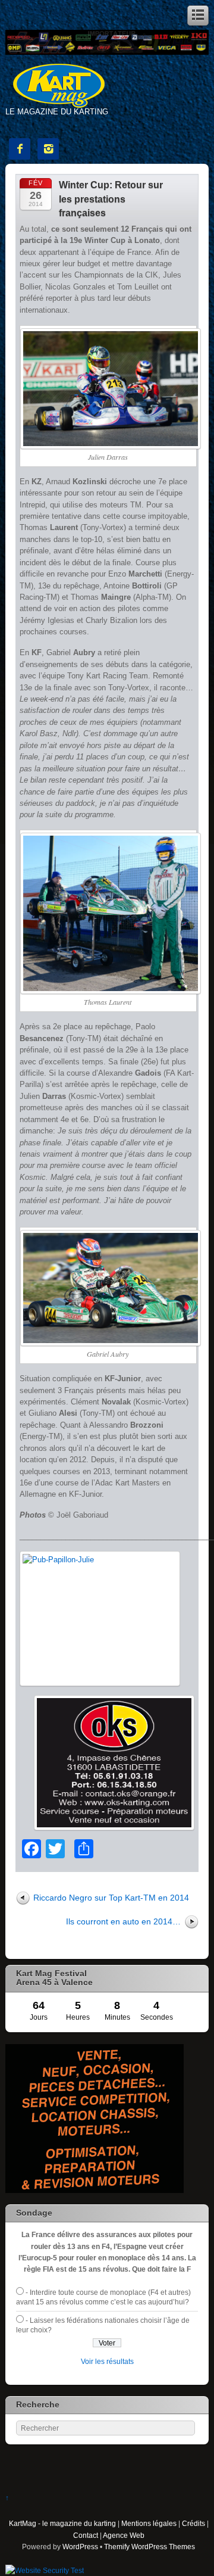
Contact (86, 2535)
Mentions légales (149, 2523)
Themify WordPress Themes (150, 2547)
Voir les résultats (107, 2361)
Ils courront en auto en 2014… (123, 1921)
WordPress (80, 2547)
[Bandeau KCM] (107, 52)
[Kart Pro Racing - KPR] (95, 2190)
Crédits (193, 2523)
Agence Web (124, 2535)
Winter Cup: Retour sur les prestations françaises (111, 199)
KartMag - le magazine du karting (62, 2523)
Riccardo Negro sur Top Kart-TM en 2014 (111, 1898)
